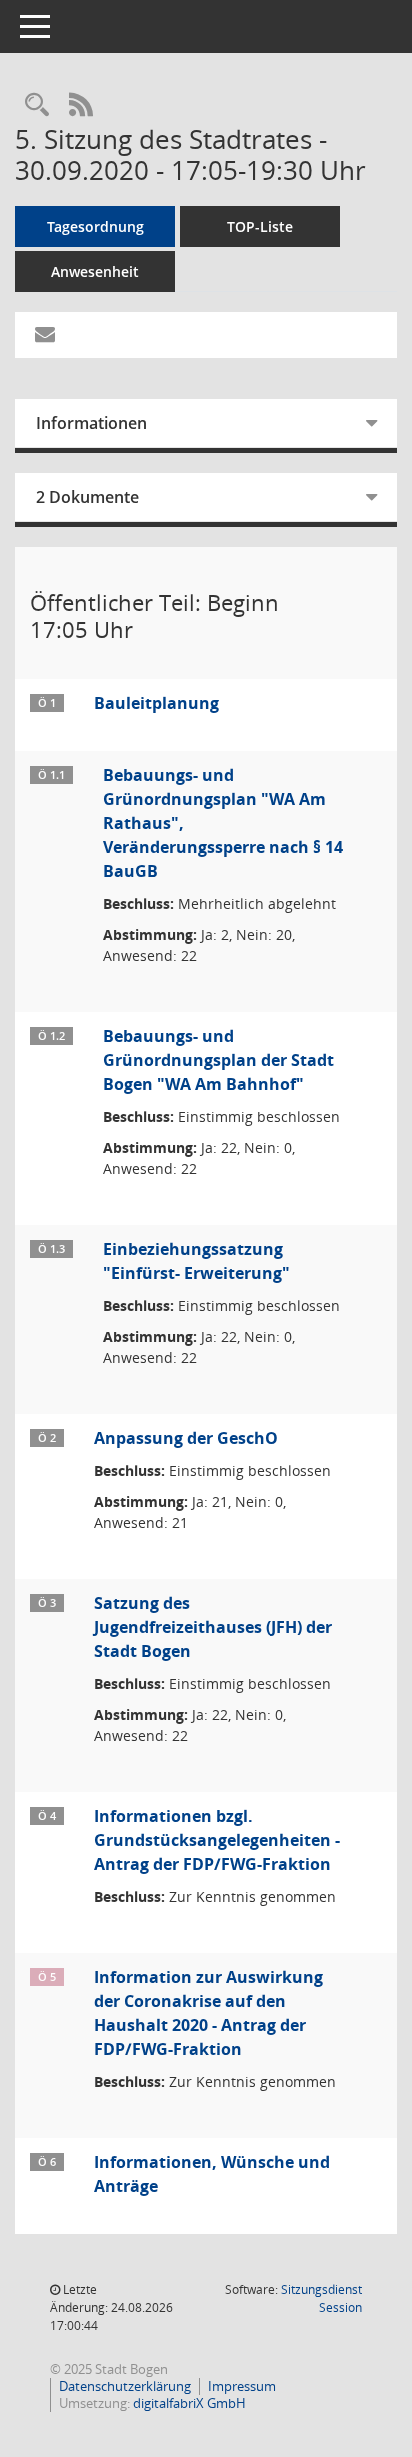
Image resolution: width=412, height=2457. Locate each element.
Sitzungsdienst (321, 2298)
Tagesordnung (95, 226)
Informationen (91, 423)
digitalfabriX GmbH (189, 2403)
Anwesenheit (95, 271)
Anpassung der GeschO (186, 1438)
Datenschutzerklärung (125, 2386)
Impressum (242, 2386)
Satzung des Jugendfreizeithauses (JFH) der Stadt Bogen (213, 1627)
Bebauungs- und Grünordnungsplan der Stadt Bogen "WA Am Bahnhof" (218, 1060)
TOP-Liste (260, 226)
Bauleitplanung (156, 703)
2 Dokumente (87, 497)
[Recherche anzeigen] (37, 105)
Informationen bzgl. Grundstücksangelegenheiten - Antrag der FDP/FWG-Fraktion (217, 1840)
